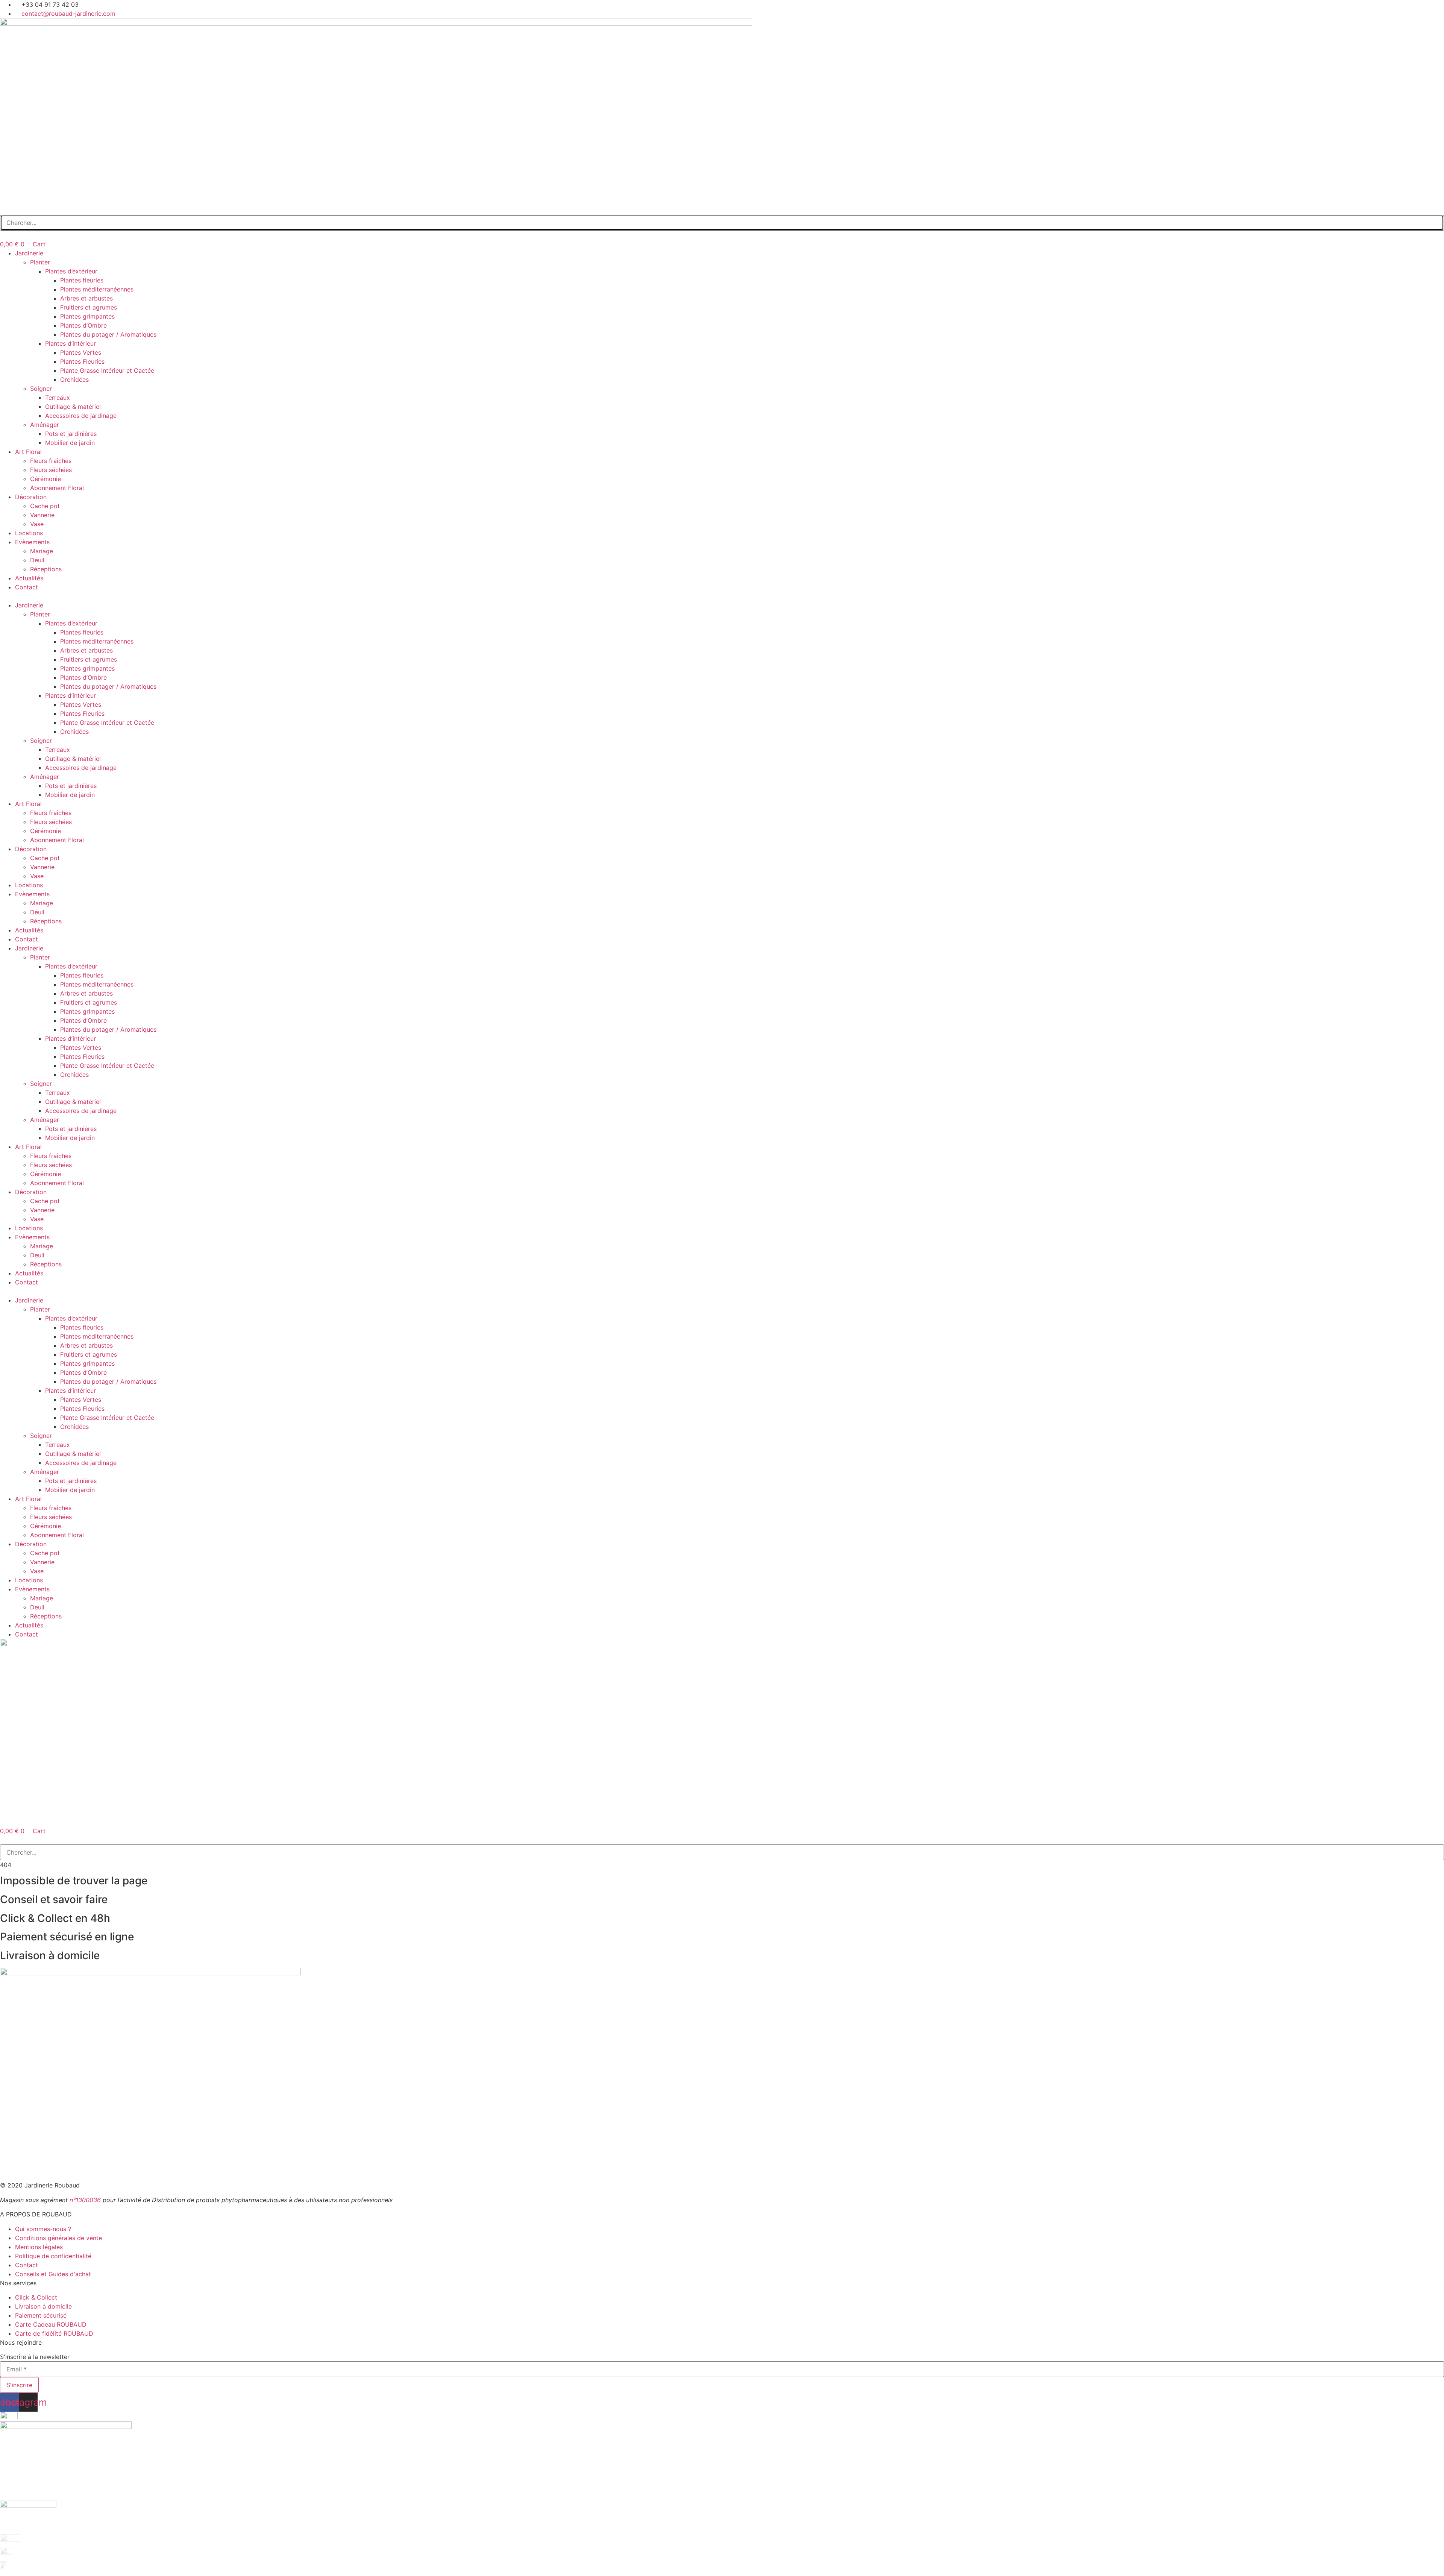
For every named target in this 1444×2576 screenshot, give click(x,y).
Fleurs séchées (51, 470)
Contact (27, 587)
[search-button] (4, 210)
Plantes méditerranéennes (97, 289)
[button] (722, 596)
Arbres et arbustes (86, 298)
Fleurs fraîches (51, 461)
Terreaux (58, 398)
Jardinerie (29, 253)
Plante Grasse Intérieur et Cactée (107, 370)
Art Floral (28, 452)
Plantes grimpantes (87, 316)
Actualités (29, 578)
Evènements (32, 542)
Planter (40, 262)
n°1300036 (85, 2200)
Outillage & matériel (73, 407)
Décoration (31, 497)
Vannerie (42, 515)
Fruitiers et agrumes (89, 307)
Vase (37, 524)
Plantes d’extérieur (71, 271)
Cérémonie (46, 479)
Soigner (41, 389)
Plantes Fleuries (82, 361)
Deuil (37, 560)
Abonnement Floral (57, 488)
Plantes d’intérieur (71, 343)
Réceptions (46, 569)
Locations (29, 533)
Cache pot (45, 506)
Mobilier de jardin (70, 443)
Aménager (45, 425)
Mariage (42, 551)
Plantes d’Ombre (83, 325)
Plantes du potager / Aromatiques (108, 334)
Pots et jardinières (71, 434)
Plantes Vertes (81, 352)
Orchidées (74, 379)
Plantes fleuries (82, 280)
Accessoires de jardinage (81, 416)
